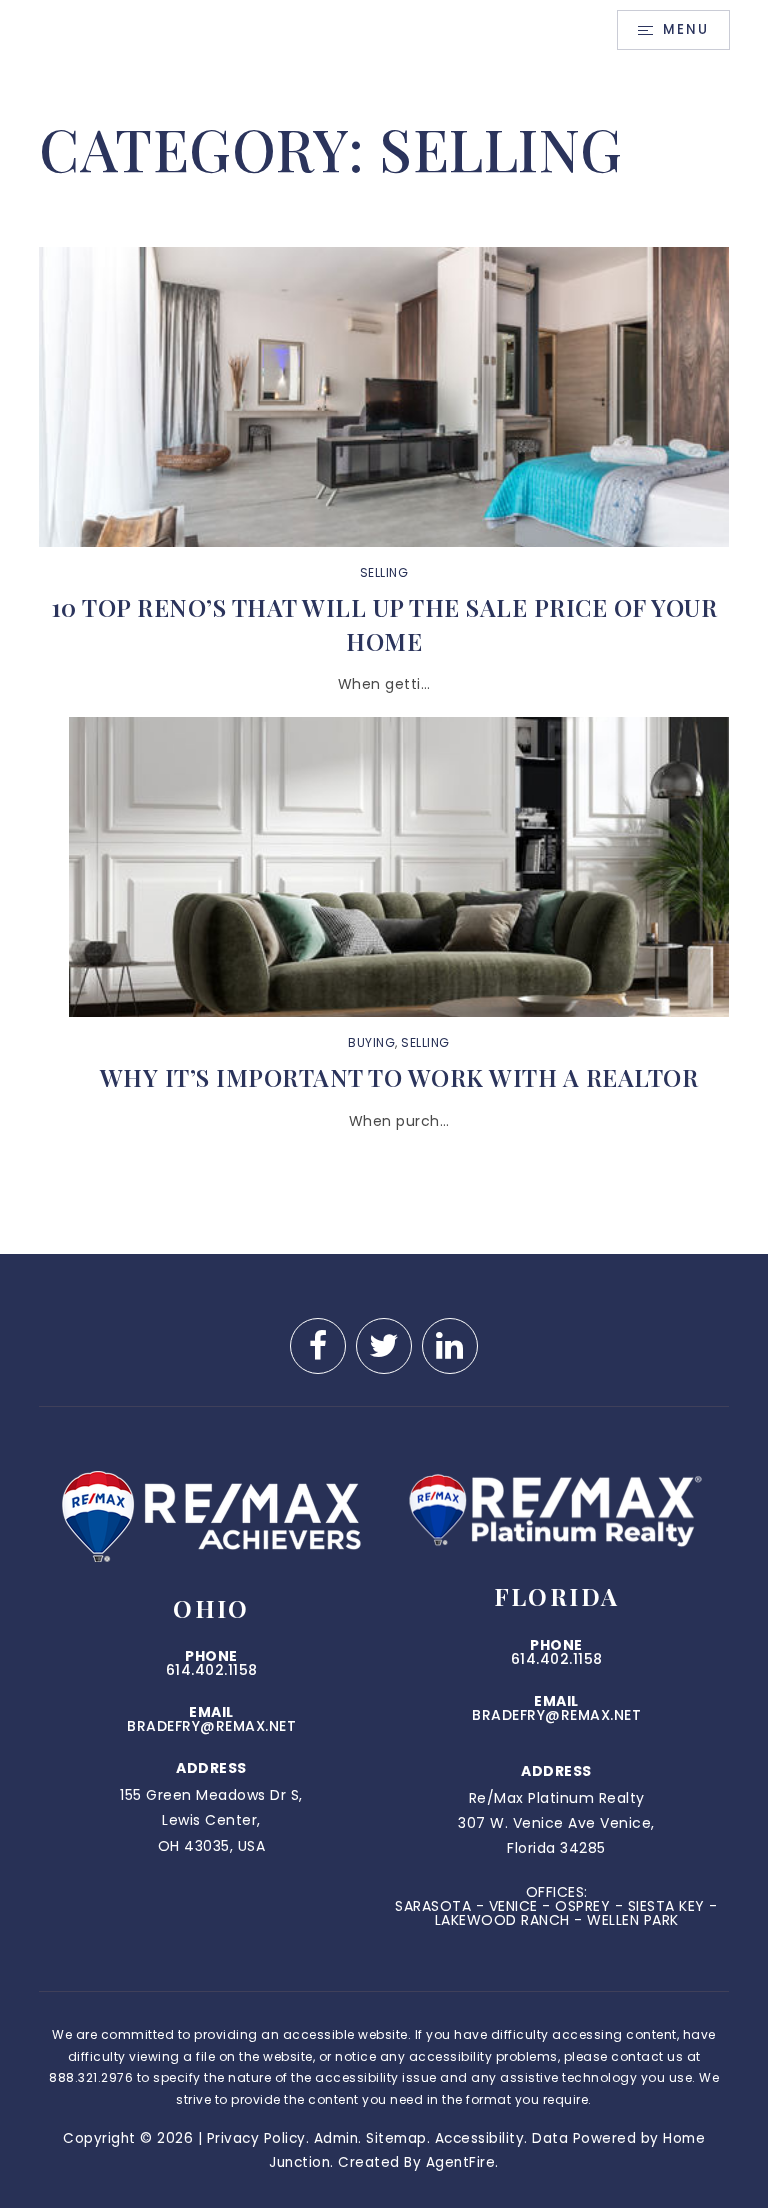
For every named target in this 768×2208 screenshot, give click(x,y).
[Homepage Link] (211, 28)
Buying (371, 1042)
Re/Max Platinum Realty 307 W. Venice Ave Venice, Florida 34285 (556, 1823)
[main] (384, 657)
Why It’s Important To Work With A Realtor (399, 1077)
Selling (384, 572)
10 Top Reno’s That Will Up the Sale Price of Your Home (384, 624)
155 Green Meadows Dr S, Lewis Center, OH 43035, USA (211, 1820)
